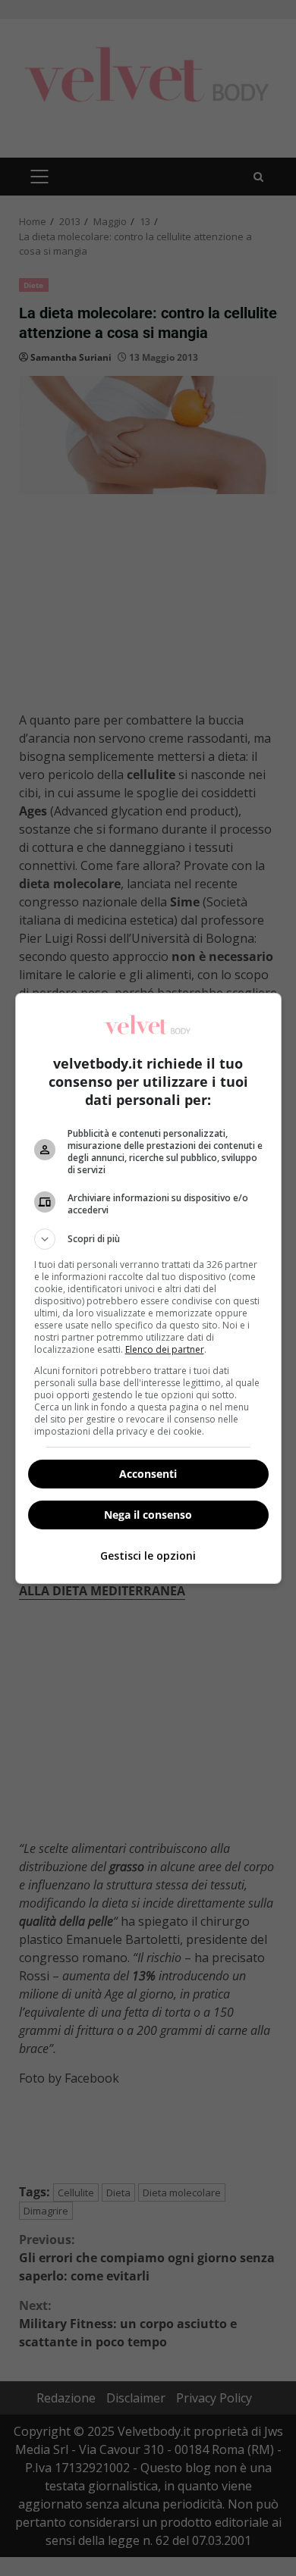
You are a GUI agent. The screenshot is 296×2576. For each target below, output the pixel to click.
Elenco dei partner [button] (165, 1349)
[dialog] (148, 1288)
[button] (148, 1239)
